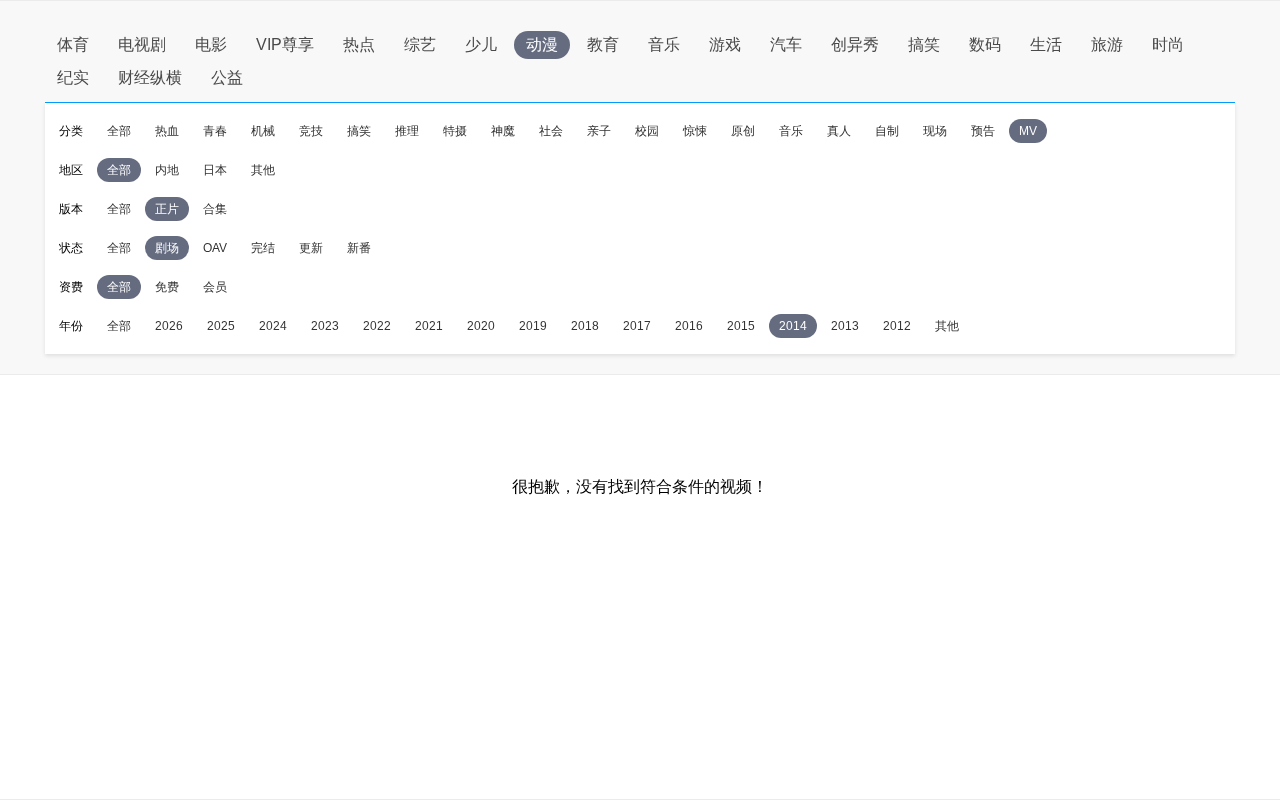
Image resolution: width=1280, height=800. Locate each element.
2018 (585, 326)
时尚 (1168, 44)
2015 (741, 326)
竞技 (311, 131)
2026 (169, 326)
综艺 (420, 44)
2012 (897, 326)
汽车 (786, 44)
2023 (325, 326)
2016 (689, 326)
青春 (215, 131)
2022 (377, 326)
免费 (167, 287)
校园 (647, 131)
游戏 (725, 44)
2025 (221, 326)
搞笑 (924, 44)
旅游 (1107, 44)
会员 (215, 287)
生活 (1046, 44)
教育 (603, 44)
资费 (71, 287)
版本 (71, 209)
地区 (71, 170)
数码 (985, 44)
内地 (167, 170)
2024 (273, 326)
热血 (167, 131)
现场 (935, 131)
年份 (71, 326)
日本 (215, 170)
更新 (311, 248)
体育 (73, 44)
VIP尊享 (285, 44)
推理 (407, 131)
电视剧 (142, 44)
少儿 (481, 44)
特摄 (455, 131)
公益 (227, 77)
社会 (551, 131)
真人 (839, 131)
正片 (167, 209)
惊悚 (695, 131)
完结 (263, 248)
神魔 (503, 131)
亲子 (599, 131)
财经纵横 (150, 77)
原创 (743, 131)
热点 (359, 44)
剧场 (167, 248)
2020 (481, 326)
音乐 (664, 44)
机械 (263, 131)
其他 (263, 170)
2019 (533, 326)
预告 (983, 131)
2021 (429, 326)
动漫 (542, 44)
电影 (211, 44)
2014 (793, 326)
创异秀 (855, 44)
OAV (215, 248)
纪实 (73, 77)
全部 (119, 131)
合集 (215, 209)
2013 (845, 326)
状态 (71, 248)
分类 (71, 131)
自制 (887, 131)
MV (1028, 131)
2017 (637, 326)
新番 (359, 248)
